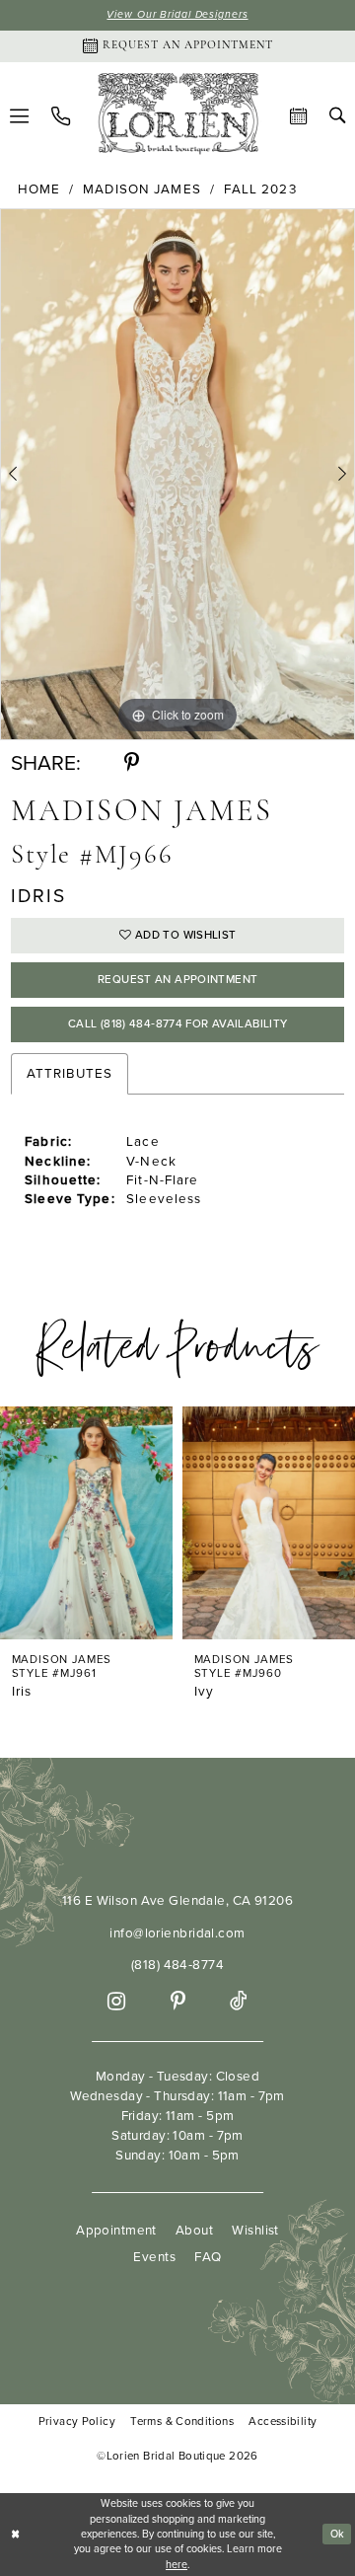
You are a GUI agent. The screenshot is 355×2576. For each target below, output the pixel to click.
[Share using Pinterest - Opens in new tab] (132, 762)
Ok (338, 2534)
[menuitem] (60, 116)
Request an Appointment (177, 980)
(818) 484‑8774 (177, 1964)
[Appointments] (299, 116)
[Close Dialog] (16, 2535)
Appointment (116, 2230)
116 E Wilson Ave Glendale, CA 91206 (177, 1900)
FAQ (208, 2256)
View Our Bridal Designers (177, 14)
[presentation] (92, 1523)
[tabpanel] (177, 474)
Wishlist (255, 2230)
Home (39, 189)
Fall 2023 (260, 189)
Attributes (70, 1073)
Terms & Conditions (182, 2422)
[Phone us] (60, 116)
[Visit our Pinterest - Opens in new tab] (178, 2001)
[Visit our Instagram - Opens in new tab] (116, 2001)
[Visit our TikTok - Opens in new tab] (238, 2001)
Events (154, 2256)
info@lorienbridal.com (177, 1932)
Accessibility (283, 2422)
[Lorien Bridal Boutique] (178, 116)
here (177, 2564)
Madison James (142, 189)
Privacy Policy (77, 2422)
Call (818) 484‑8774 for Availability (177, 1024)
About (194, 2230)
